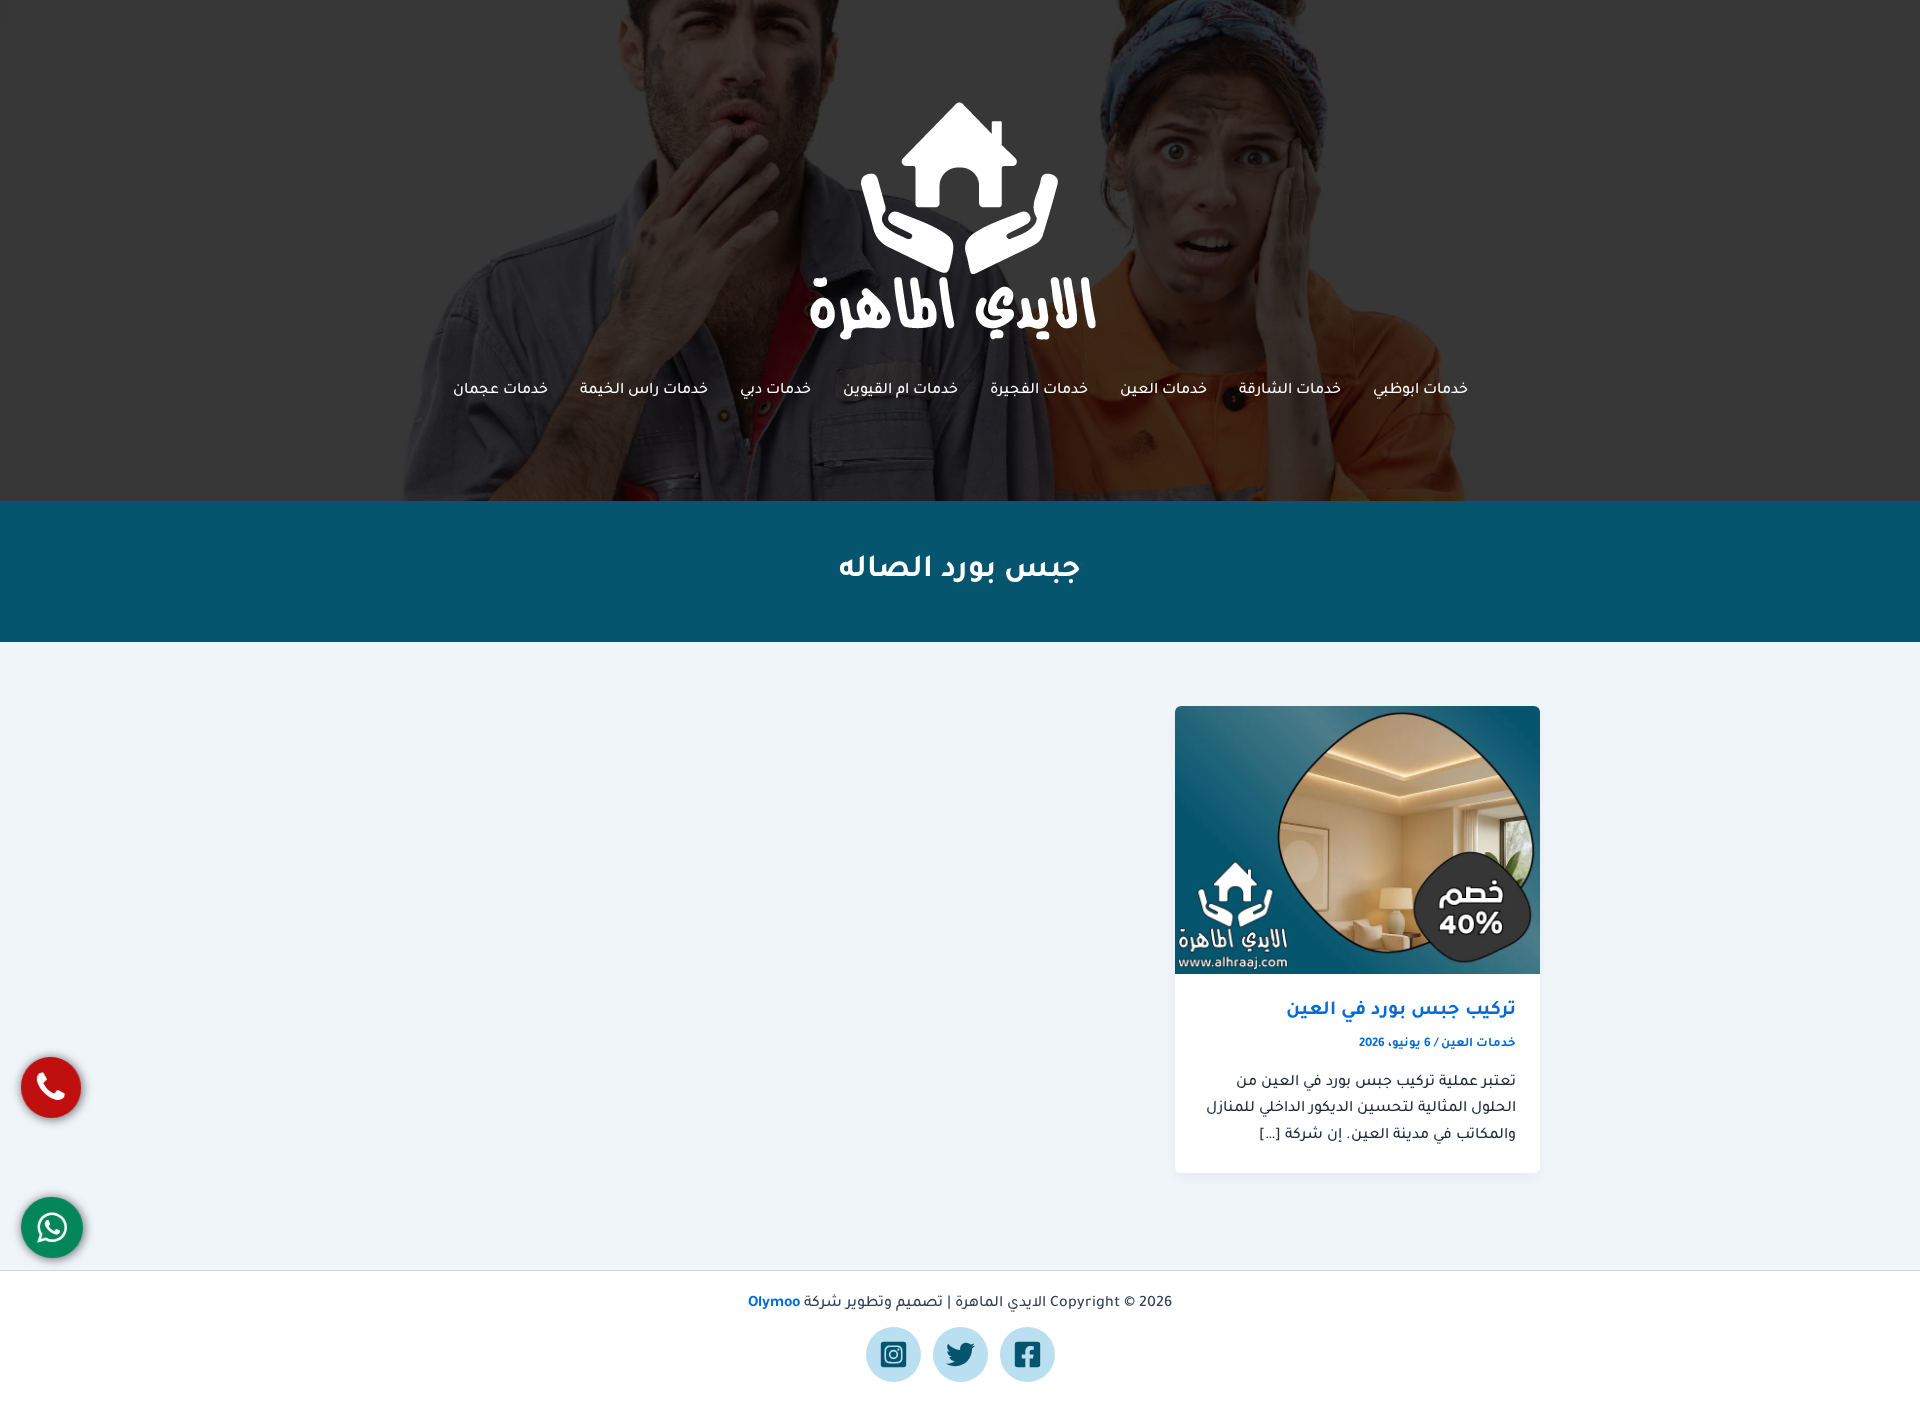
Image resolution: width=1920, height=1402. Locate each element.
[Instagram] (893, 1354)
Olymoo (774, 1304)
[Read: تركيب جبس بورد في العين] (1357, 841)
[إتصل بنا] (51, 1087)
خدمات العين (1163, 391)
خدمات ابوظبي (1420, 391)
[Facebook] (1027, 1354)
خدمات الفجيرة (1039, 391)
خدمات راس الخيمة (644, 391)
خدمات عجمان (500, 391)
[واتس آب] (52, 1227)
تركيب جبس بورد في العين (1401, 1011)
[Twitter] (960, 1354)
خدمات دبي (775, 391)
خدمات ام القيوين (900, 391)
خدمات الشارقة (1290, 391)
